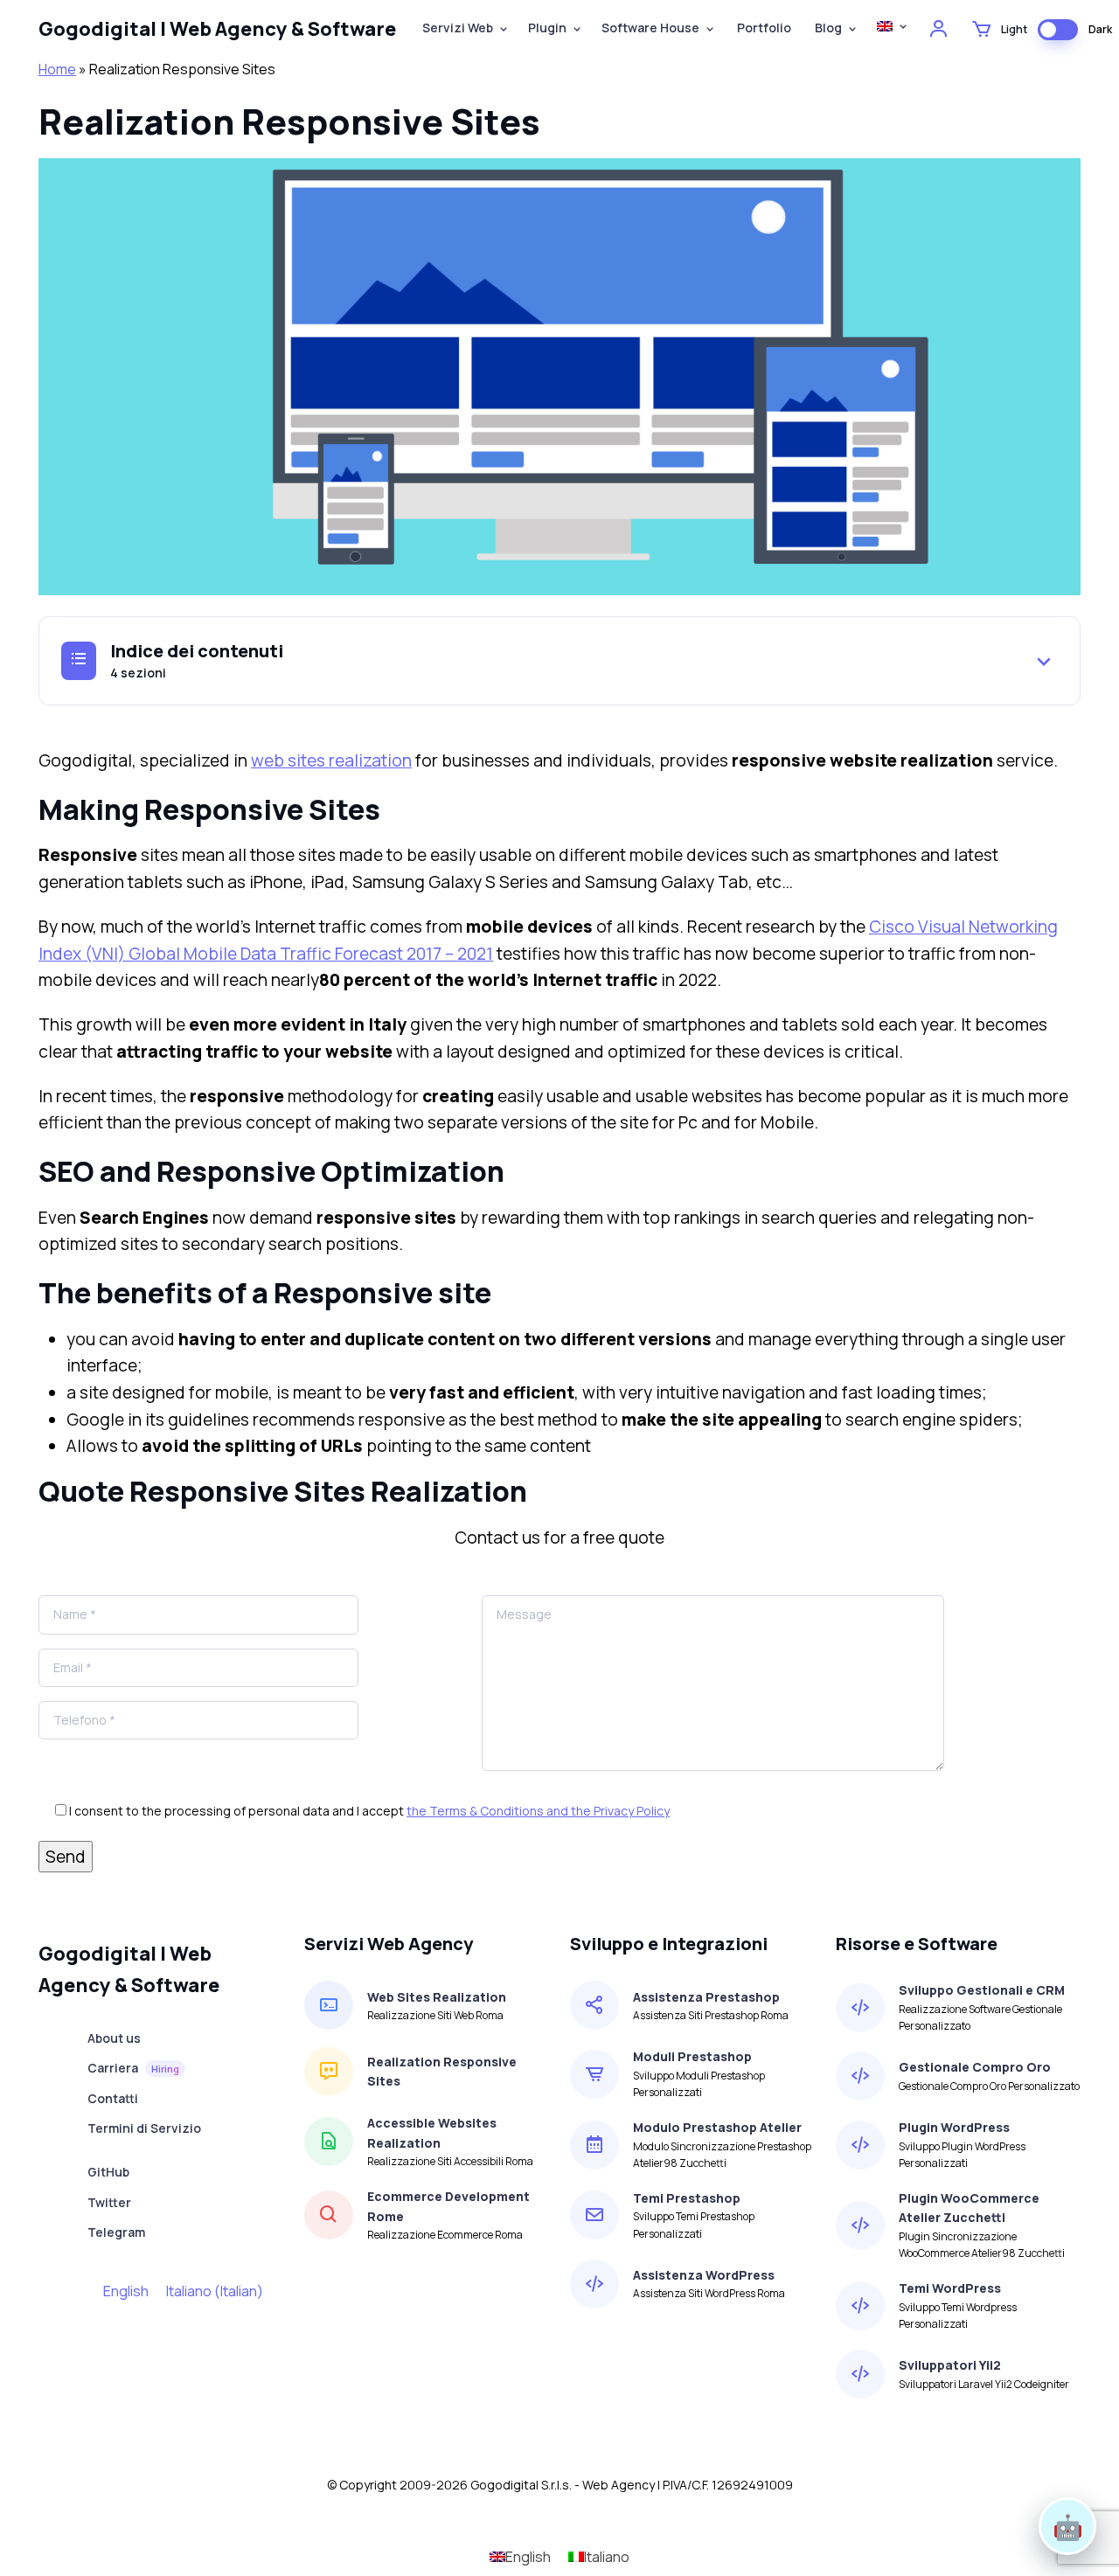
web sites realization (331, 760)
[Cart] (980, 30)
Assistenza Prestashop (706, 1997)
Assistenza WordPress (704, 2275)
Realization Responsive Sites (442, 2071)
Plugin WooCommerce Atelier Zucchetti (969, 2208)
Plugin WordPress (954, 2127)
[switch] (1058, 30)
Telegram (116, 2232)
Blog (827, 28)
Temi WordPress (950, 2288)
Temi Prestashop (687, 2198)
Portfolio (763, 28)
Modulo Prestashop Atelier (717, 2127)
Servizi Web (458, 28)
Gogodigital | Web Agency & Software (217, 29)
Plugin (547, 28)
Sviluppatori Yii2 (950, 2365)
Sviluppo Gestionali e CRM (982, 1990)
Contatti (113, 2098)
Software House (650, 28)
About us (114, 2038)
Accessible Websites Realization (432, 2132)
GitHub (108, 2172)
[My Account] (937, 30)
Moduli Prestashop (692, 2056)
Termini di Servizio (144, 2128)
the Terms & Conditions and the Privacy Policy (538, 1811)
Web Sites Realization (437, 1997)
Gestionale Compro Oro (975, 2067)
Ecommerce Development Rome (448, 2206)
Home (57, 69)
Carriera (133, 2068)
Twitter (109, 2202)
